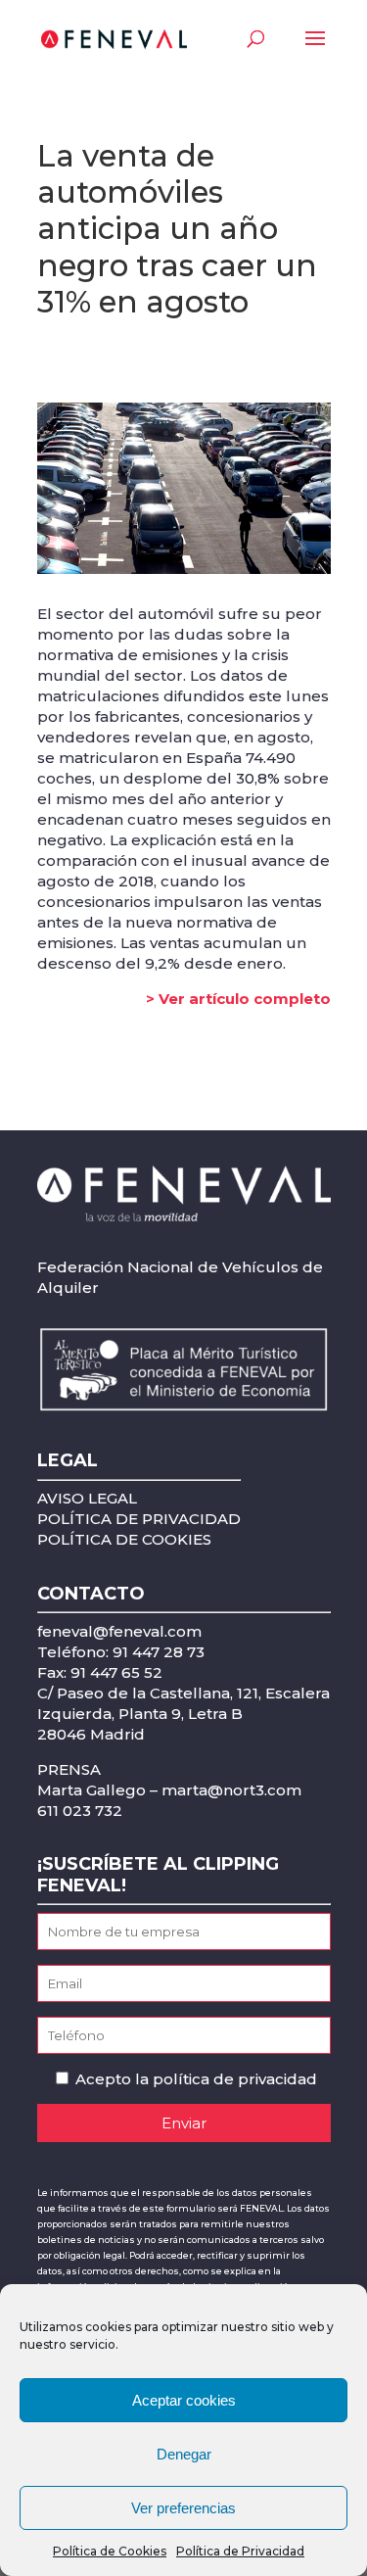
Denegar (184, 2454)
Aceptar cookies (184, 2400)
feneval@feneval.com (119, 1631)
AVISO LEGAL (87, 1498)
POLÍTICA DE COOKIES (124, 1539)
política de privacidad (235, 2079)
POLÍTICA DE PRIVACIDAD (139, 1519)
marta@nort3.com (231, 1790)
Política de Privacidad (240, 2551)
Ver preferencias (183, 2508)
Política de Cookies (110, 2551)
